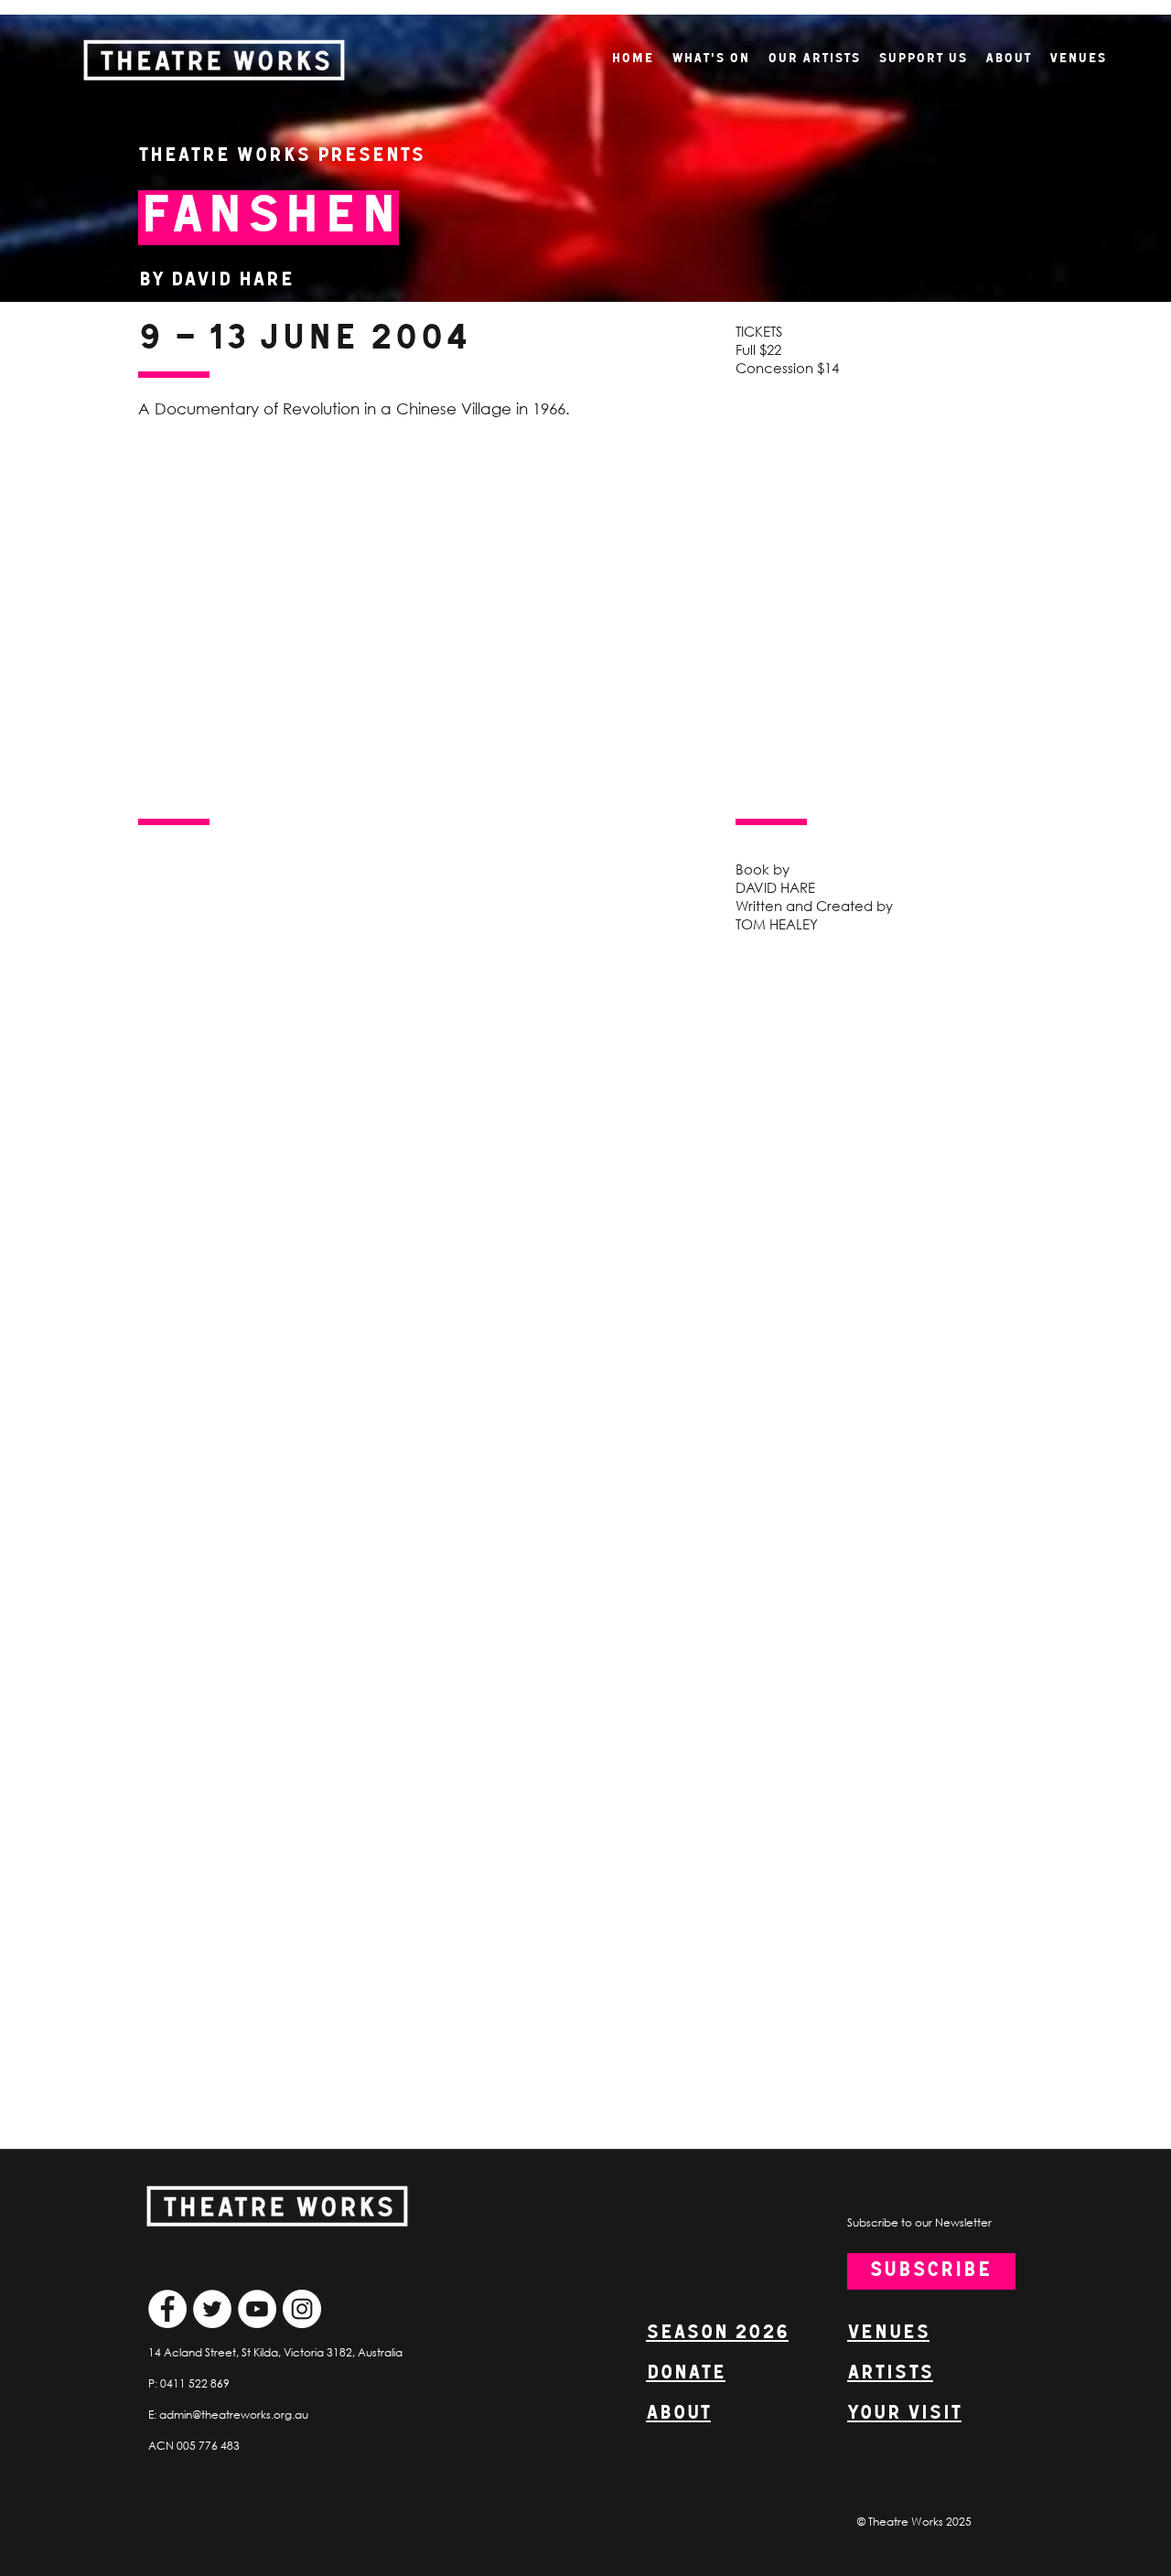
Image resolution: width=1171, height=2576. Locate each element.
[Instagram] (302, 2309)
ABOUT (678, 2414)
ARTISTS (890, 2373)
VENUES (888, 2333)
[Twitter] (212, 2309)
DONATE (686, 2373)
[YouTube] (257, 2309)
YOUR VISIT (904, 2414)
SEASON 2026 (717, 2333)
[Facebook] (167, 2309)
